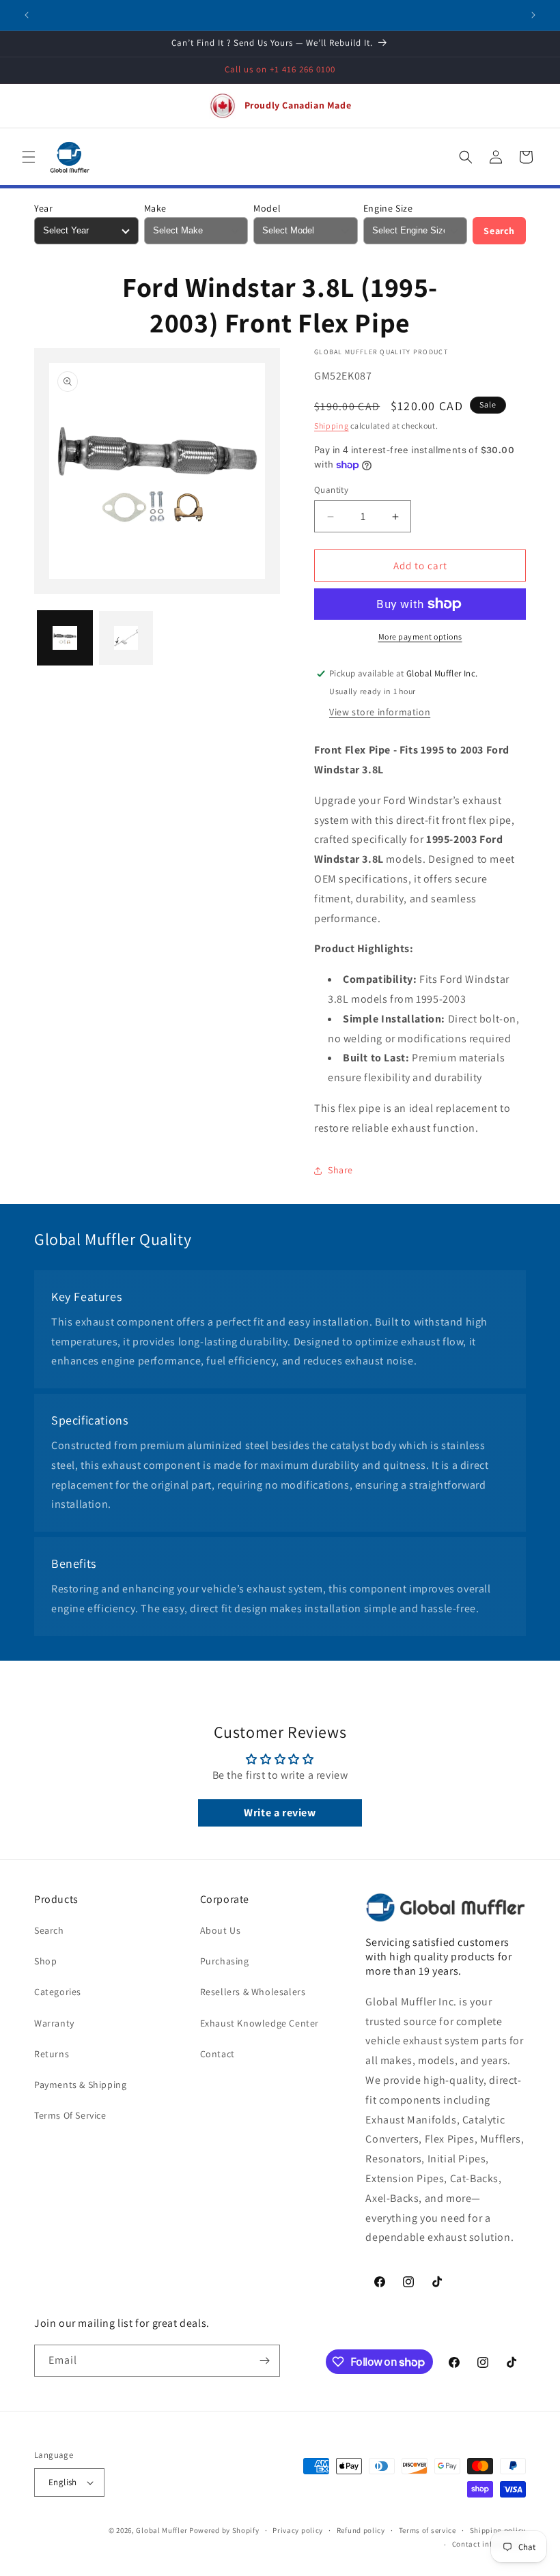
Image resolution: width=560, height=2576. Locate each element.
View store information (380, 712)
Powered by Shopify (224, 2530)
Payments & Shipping (80, 2085)
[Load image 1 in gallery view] (65, 638)
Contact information (489, 2544)
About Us (221, 1930)
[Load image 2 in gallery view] (126, 638)
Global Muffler (162, 2530)
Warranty (54, 2023)
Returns (52, 2054)
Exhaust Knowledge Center (260, 2023)
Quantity (331, 490)
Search (499, 231)
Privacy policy (298, 2530)
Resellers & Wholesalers (253, 1992)
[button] (29, 157)
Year (43, 208)
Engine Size (388, 208)
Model (267, 208)
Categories (58, 1992)
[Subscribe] (264, 2361)
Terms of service (428, 2530)
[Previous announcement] (27, 15)
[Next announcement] (533, 15)
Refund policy (361, 2530)
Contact (218, 2054)
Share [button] (340, 1170)
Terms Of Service (70, 2115)
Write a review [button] (280, 1813)
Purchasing (225, 1961)
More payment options (420, 636)
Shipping (332, 426)
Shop (45, 1961)
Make (155, 208)
